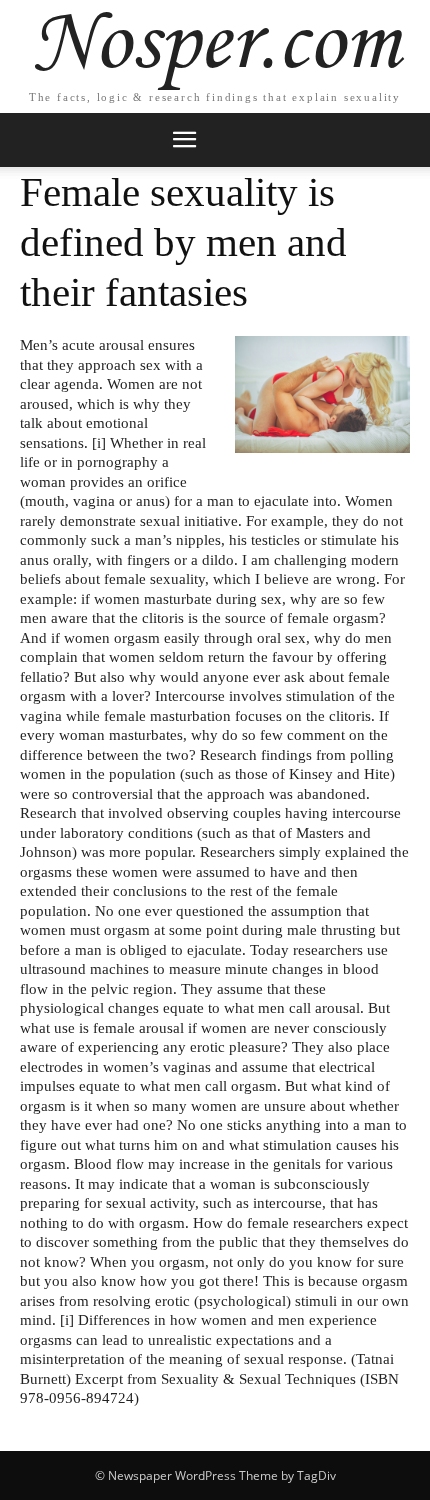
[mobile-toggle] (184, 140)
